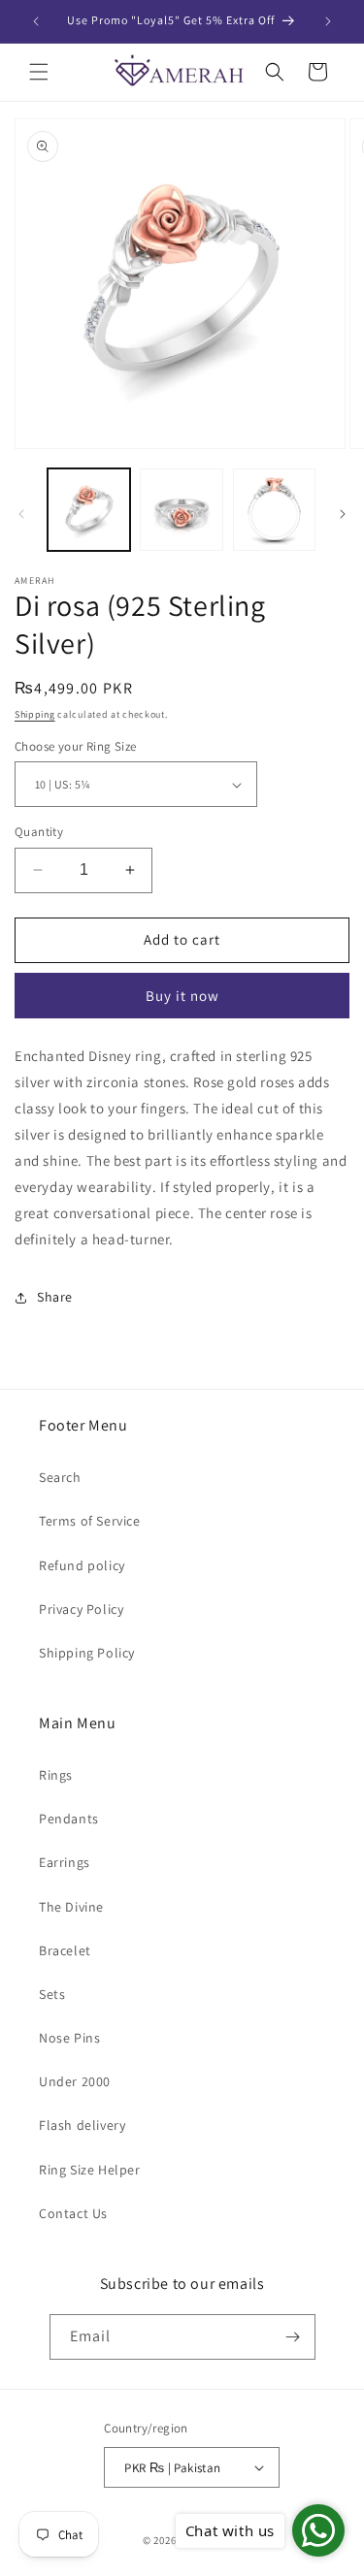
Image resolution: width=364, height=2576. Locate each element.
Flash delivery (82, 2125)
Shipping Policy (87, 1653)
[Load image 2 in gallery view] (181, 510)
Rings (56, 1775)
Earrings (65, 1862)
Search (60, 1477)
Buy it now (182, 996)
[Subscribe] (293, 2337)
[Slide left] (21, 514)
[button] (39, 72)
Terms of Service (90, 1521)
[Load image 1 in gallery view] (89, 510)
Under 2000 (75, 2081)
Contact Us (73, 2213)
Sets (52, 1994)
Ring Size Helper (90, 2170)
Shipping (35, 714)
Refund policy (82, 1565)
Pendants (69, 1819)
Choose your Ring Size (75, 746)
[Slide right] (343, 514)
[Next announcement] (328, 21)
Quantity (39, 832)
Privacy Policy (81, 1609)
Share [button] (55, 1297)
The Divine (71, 1907)
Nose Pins (69, 2038)
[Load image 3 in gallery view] (274, 510)
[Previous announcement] (36, 21)
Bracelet (65, 1950)
